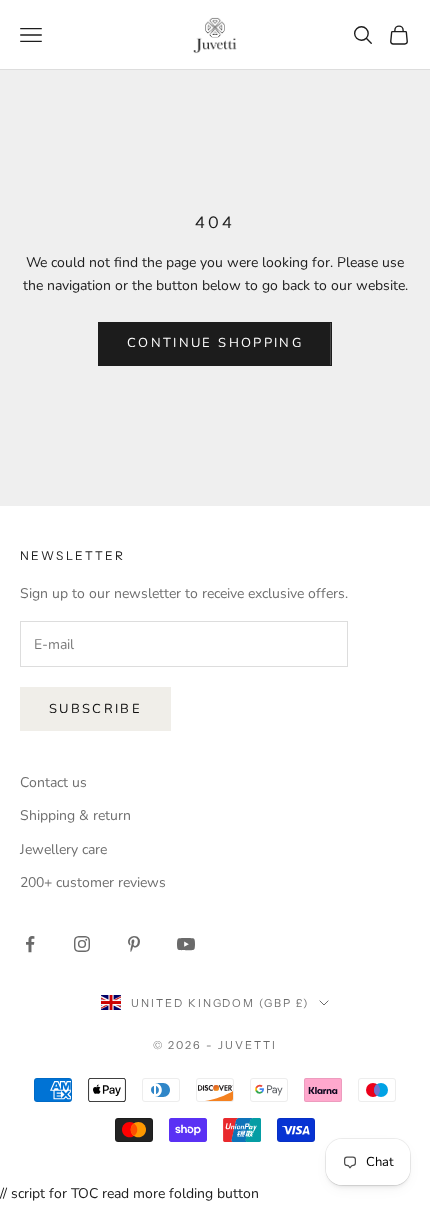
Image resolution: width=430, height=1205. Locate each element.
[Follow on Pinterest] (134, 944)
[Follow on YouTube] (186, 944)
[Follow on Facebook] (30, 944)
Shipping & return (75, 815)
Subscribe (95, 709)
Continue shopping (215, 343)
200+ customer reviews (93, 882)
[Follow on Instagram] (82, 944)
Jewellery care (63, 849)
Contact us (53, 782)
